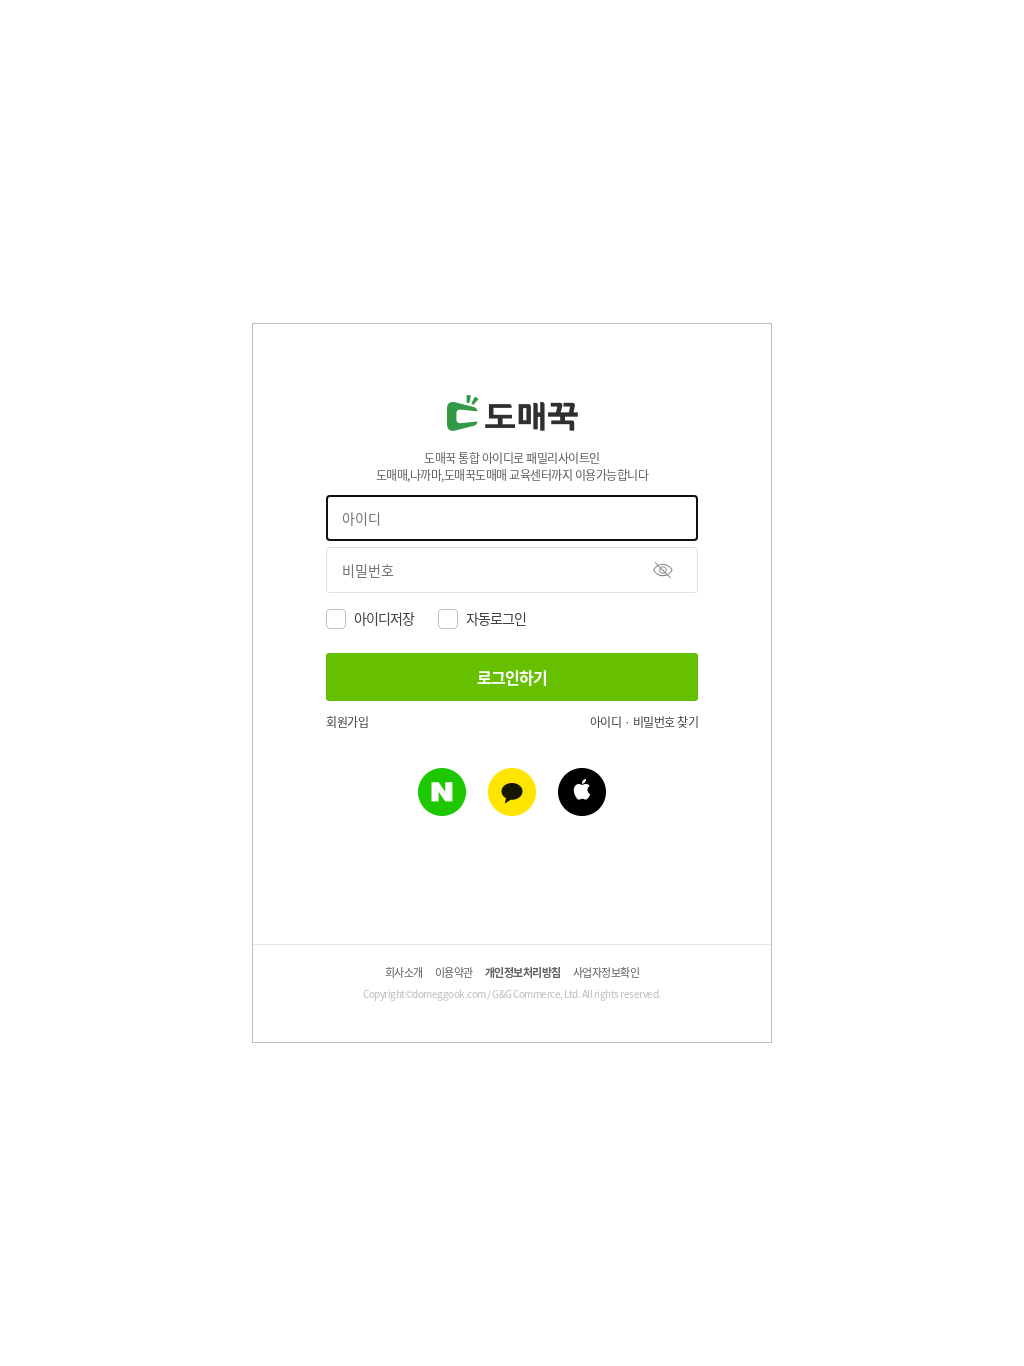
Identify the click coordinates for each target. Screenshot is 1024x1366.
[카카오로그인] (512, 809)
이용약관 (454, 972)
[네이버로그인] (442, 809)
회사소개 (404, 972)
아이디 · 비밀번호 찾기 (644, 721)
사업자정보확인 (606, 972)
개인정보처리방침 (523, 972)
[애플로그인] (582, 809)
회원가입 (347, 721)
